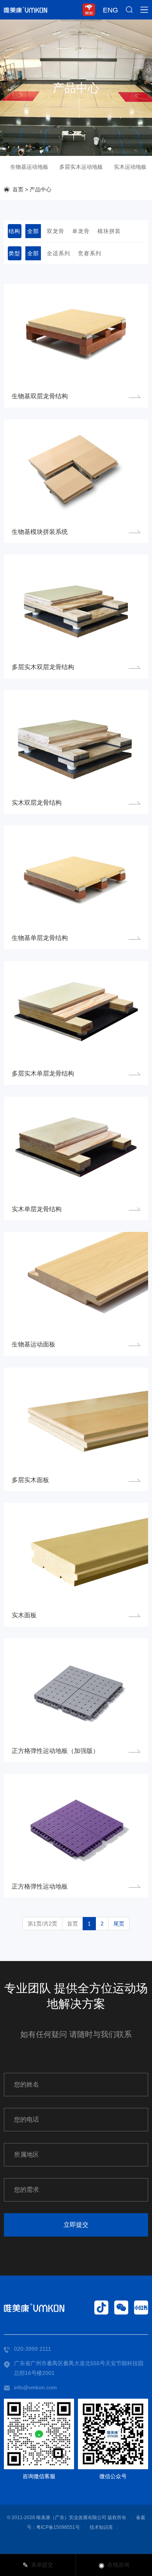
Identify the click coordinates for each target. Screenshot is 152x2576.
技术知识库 (101, 2527)
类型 (14, 253)
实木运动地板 (130, 167)
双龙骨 (56, 231)
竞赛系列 (90, 253)
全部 (33, 231)
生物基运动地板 (29, 167)
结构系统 (14, 233)
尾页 (119, 1924)
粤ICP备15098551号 (58, 2527)
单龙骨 (81, 231)
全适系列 (58, 253)
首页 (18, 189)
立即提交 (76, 2225)
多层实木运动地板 (81, 167)
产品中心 (41, 189)
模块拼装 (109, 231)
